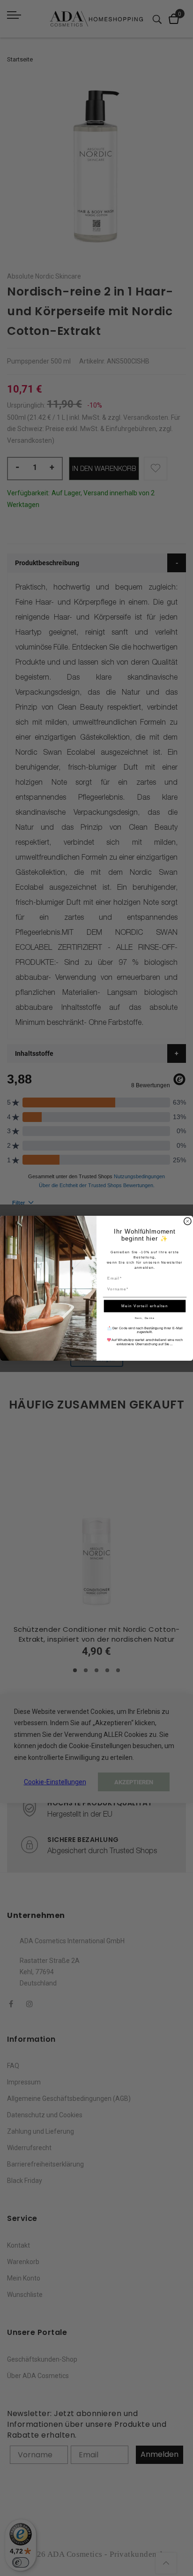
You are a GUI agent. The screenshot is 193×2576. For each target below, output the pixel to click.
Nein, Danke (145, 1318)
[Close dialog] (188, 1221)
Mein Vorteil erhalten (145, 1306)
